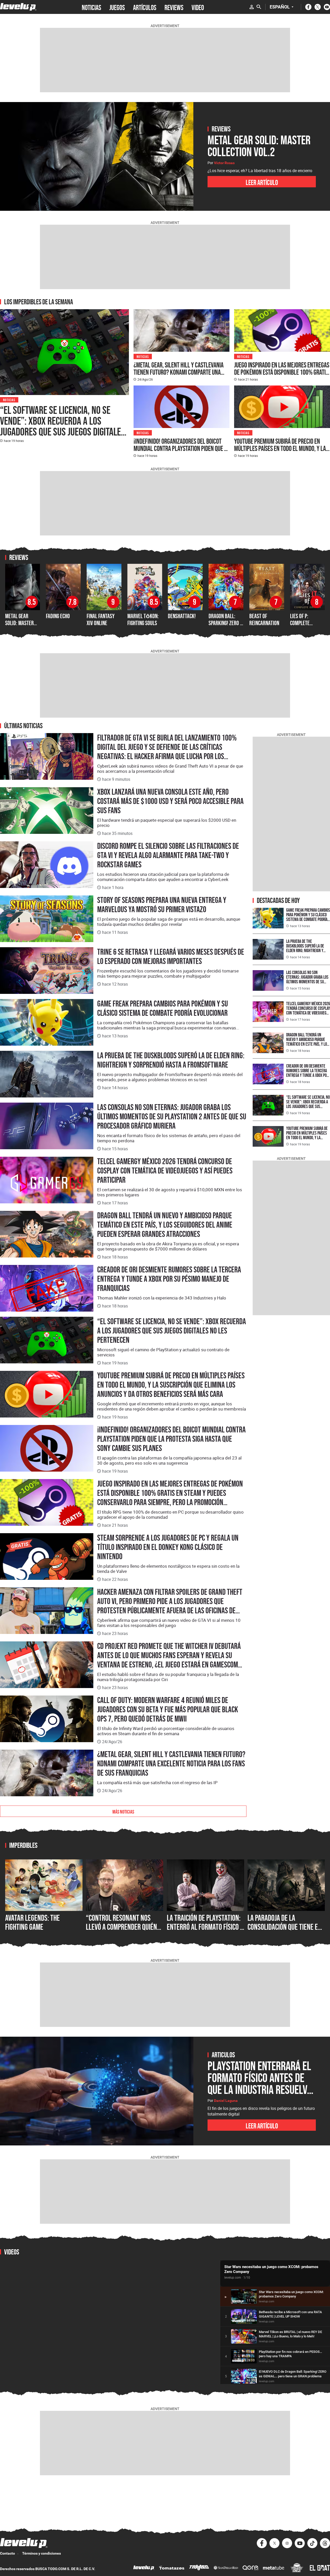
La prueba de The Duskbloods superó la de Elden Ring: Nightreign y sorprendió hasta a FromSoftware (171, 1060)
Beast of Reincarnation (264, 619)
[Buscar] (259, 7)
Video (198, 7)
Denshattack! (182, 616)
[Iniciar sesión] (252, 7)
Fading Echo (58, 616)
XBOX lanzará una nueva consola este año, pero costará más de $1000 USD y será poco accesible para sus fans (170, 801)
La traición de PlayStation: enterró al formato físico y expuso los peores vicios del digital (205, 1932)
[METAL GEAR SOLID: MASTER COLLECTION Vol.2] (97, 156)
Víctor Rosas (224, 163)
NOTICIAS (91, 7)
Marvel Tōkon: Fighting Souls (143, 619)
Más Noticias (123, 1811)
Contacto (7, 2553)
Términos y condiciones (42, 2553)
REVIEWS (174, 7)
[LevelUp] (144, 2568)
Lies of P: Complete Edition (300, 623)
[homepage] (18, 7)
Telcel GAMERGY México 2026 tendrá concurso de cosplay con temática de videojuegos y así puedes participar (165, 1171)
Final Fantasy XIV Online (101, 619)
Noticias (9, 400)
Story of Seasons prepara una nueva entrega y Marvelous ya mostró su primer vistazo (162, 905)
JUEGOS (117, 7)
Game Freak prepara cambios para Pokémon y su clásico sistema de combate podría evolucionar (163, 1008)
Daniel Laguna (226, 2101)
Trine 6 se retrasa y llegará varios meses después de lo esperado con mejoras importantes (171, 956)
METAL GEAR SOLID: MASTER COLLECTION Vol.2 (22, 623)
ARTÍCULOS (145, 7)
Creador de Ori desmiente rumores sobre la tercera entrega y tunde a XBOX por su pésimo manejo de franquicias (169, 1279)
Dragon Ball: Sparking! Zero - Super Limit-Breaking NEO (225, 626)
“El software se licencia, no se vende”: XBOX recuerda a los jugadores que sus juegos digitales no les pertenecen (63, 426)
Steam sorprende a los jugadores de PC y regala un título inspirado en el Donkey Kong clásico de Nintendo (168, 1547)
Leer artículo (262, 182)
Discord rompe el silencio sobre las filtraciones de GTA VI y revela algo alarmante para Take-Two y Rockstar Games (168, 855)
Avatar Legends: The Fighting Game (32, 1922)
